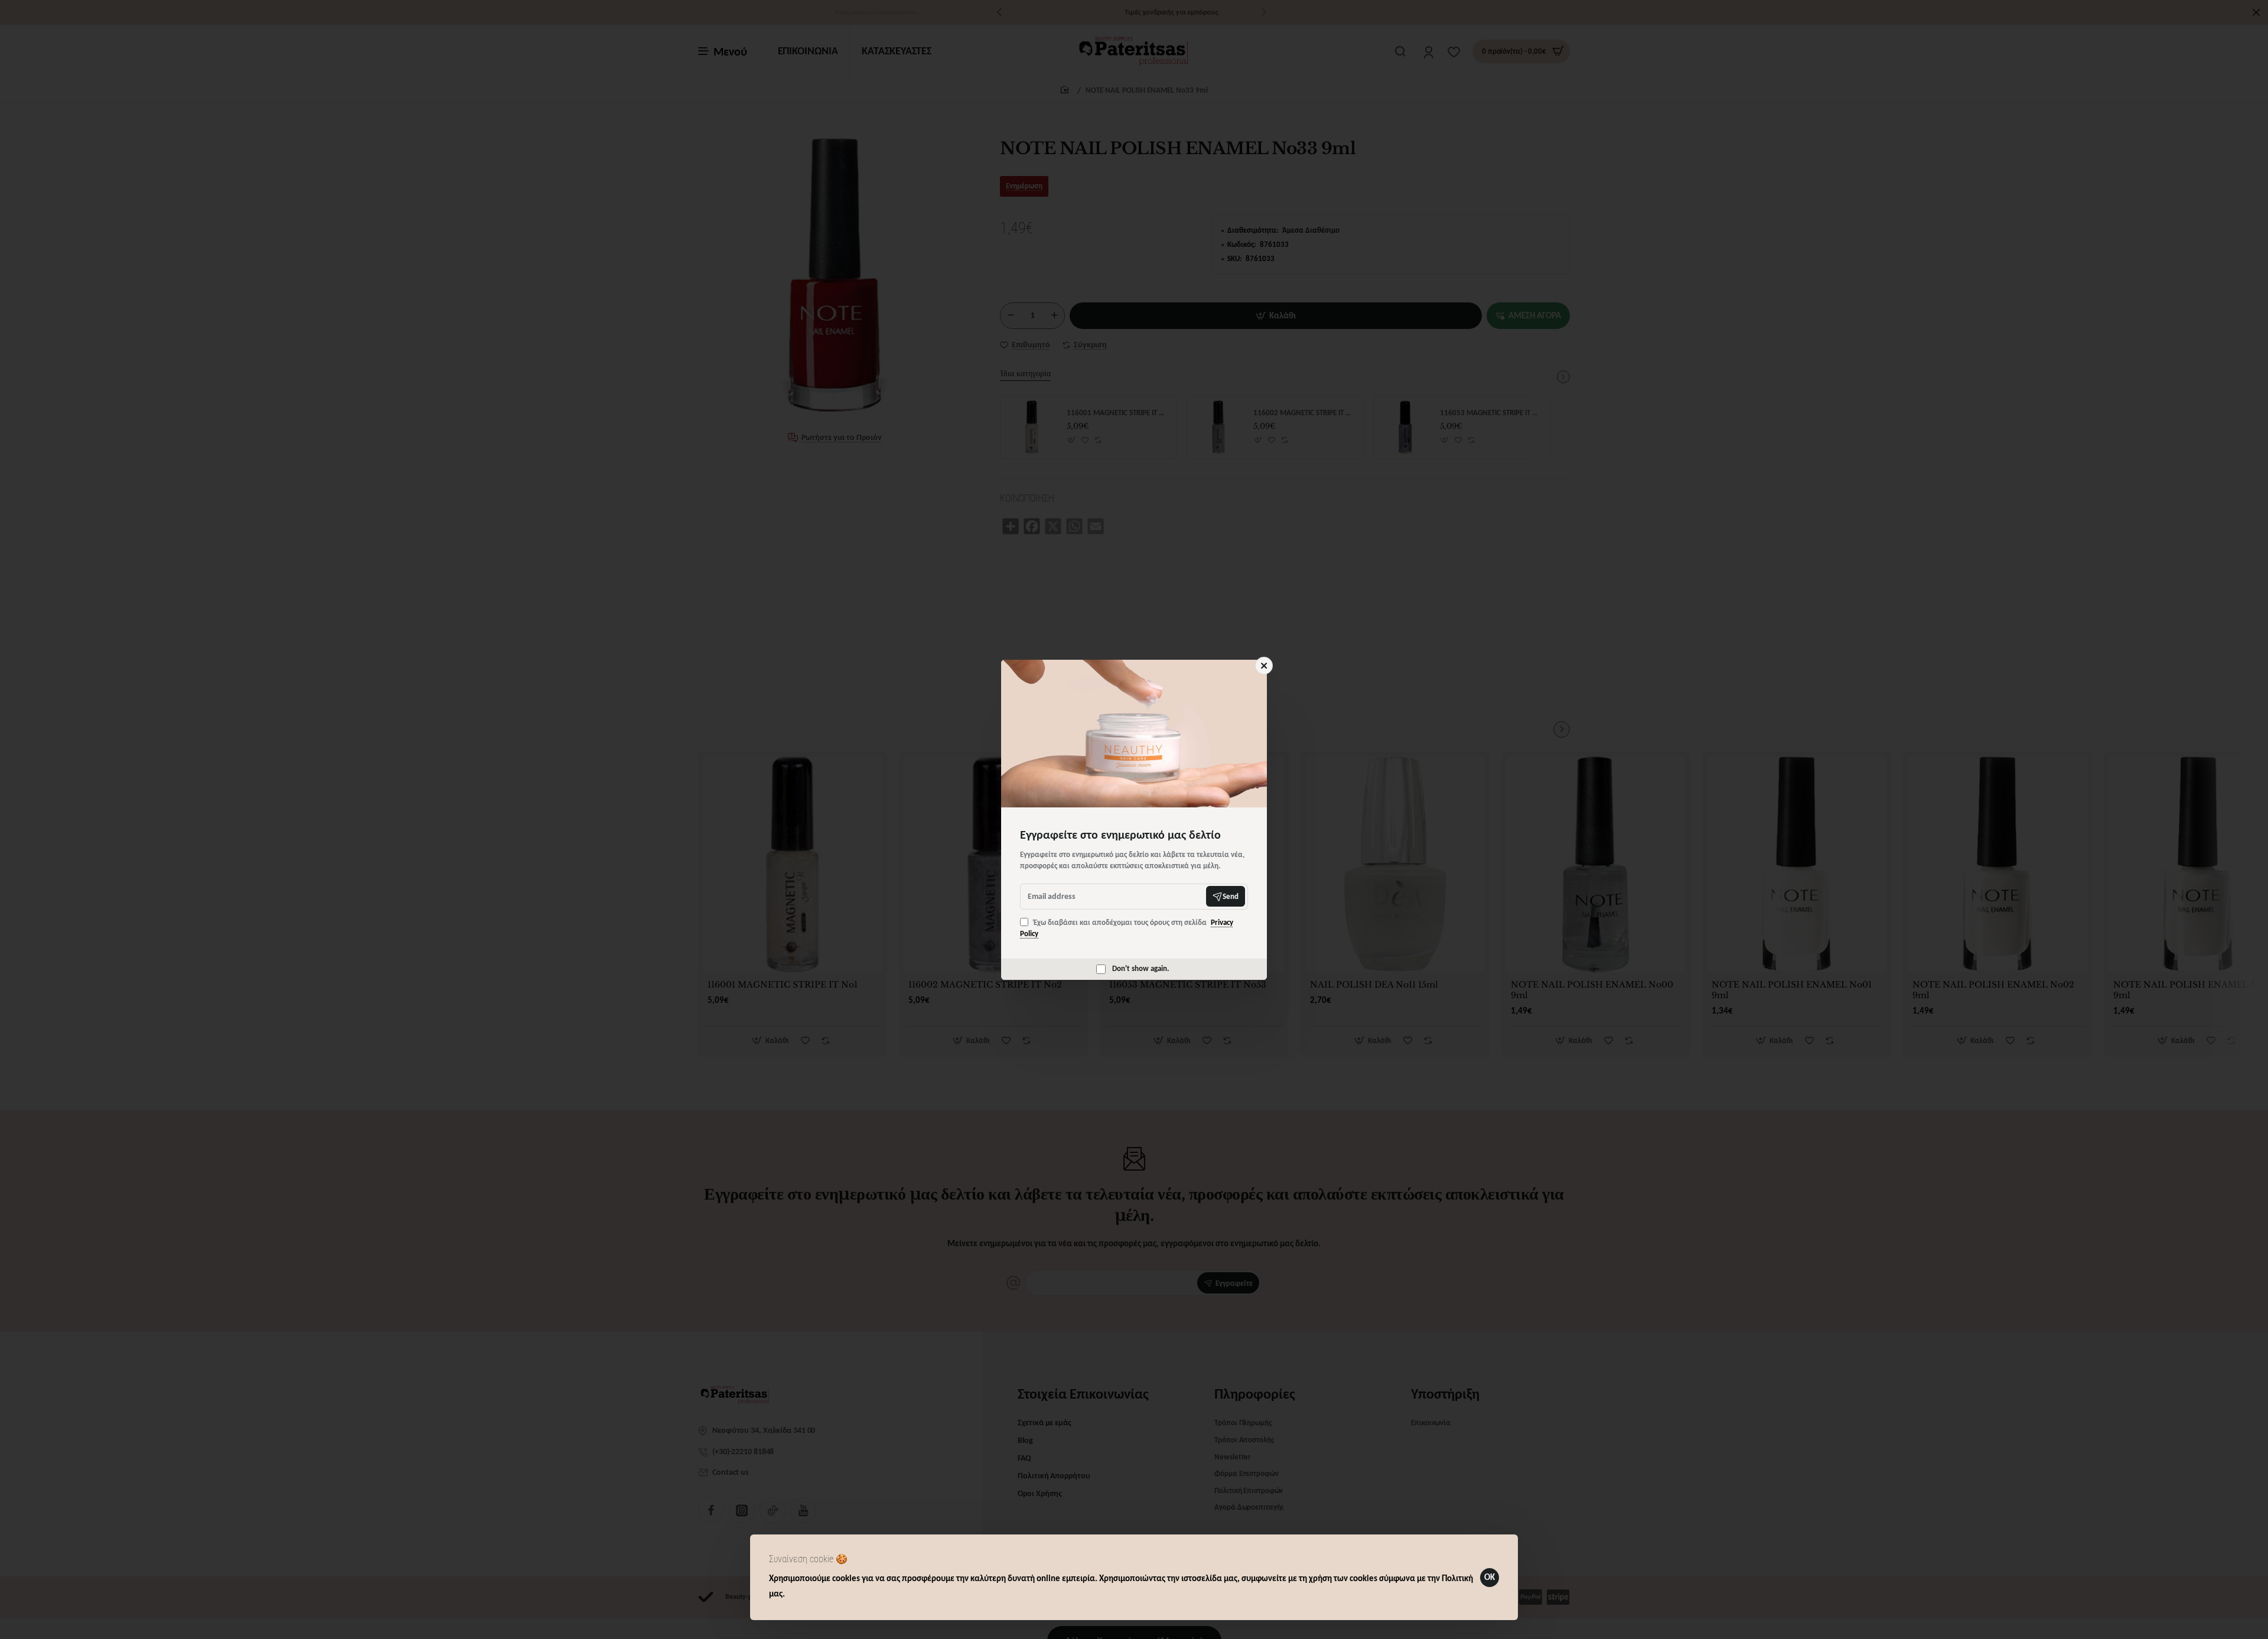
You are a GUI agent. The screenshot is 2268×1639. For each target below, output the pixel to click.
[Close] (1264, 666)
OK (1490, 1577)
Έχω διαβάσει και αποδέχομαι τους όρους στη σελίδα (1127, 928)
